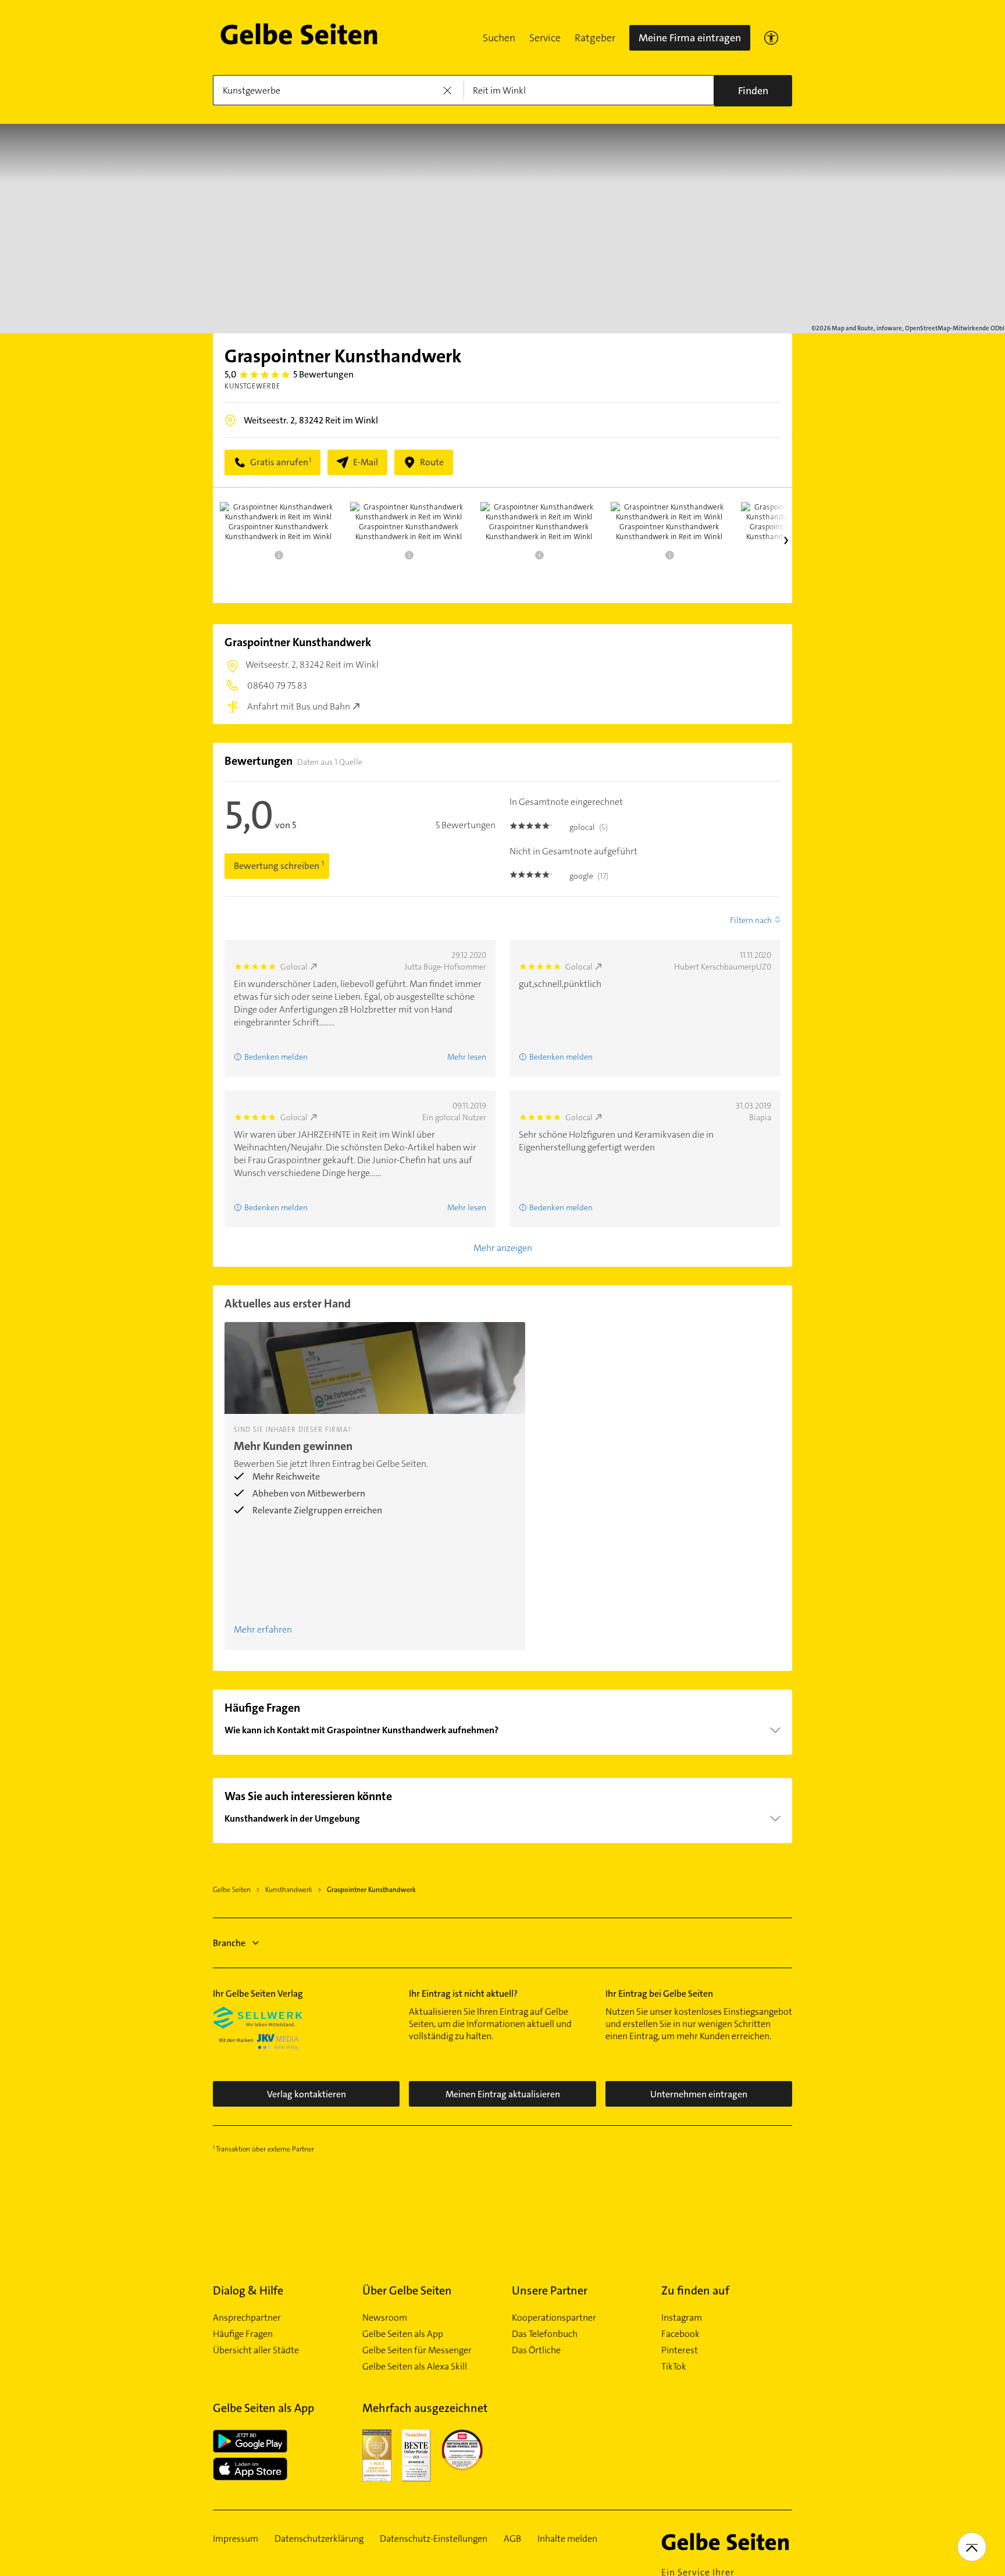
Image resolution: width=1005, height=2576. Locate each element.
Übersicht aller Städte (256, 2350)
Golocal (294, 967)
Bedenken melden (276, 1057)
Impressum (236, 2539)
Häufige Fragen (243, 2334)
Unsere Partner (550, 2290)
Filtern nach (751, 920)
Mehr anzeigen (503, 1248)
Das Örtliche (536, 2350)
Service (545, 38)
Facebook (680, 2334)
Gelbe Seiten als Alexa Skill (415, 2367)
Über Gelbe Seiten (407, 2290)
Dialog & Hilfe (248, 2290)
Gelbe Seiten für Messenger (417, 2350)
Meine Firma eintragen (690, 38)
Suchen (499, 38)
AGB (512, 2539)
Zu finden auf (695, 2290)
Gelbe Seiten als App (403, 2334)
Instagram (682, 2318)
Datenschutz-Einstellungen (434, 2539)
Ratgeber (595, 38)
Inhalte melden (567, 2539)
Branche (229, 1943)
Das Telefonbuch (545, 2334)
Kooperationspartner (554, 2318)
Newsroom (385, 2318)
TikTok (674, 2367)
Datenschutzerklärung (319, 2539)
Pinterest (680, 2350)
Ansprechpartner (247, 2318)
